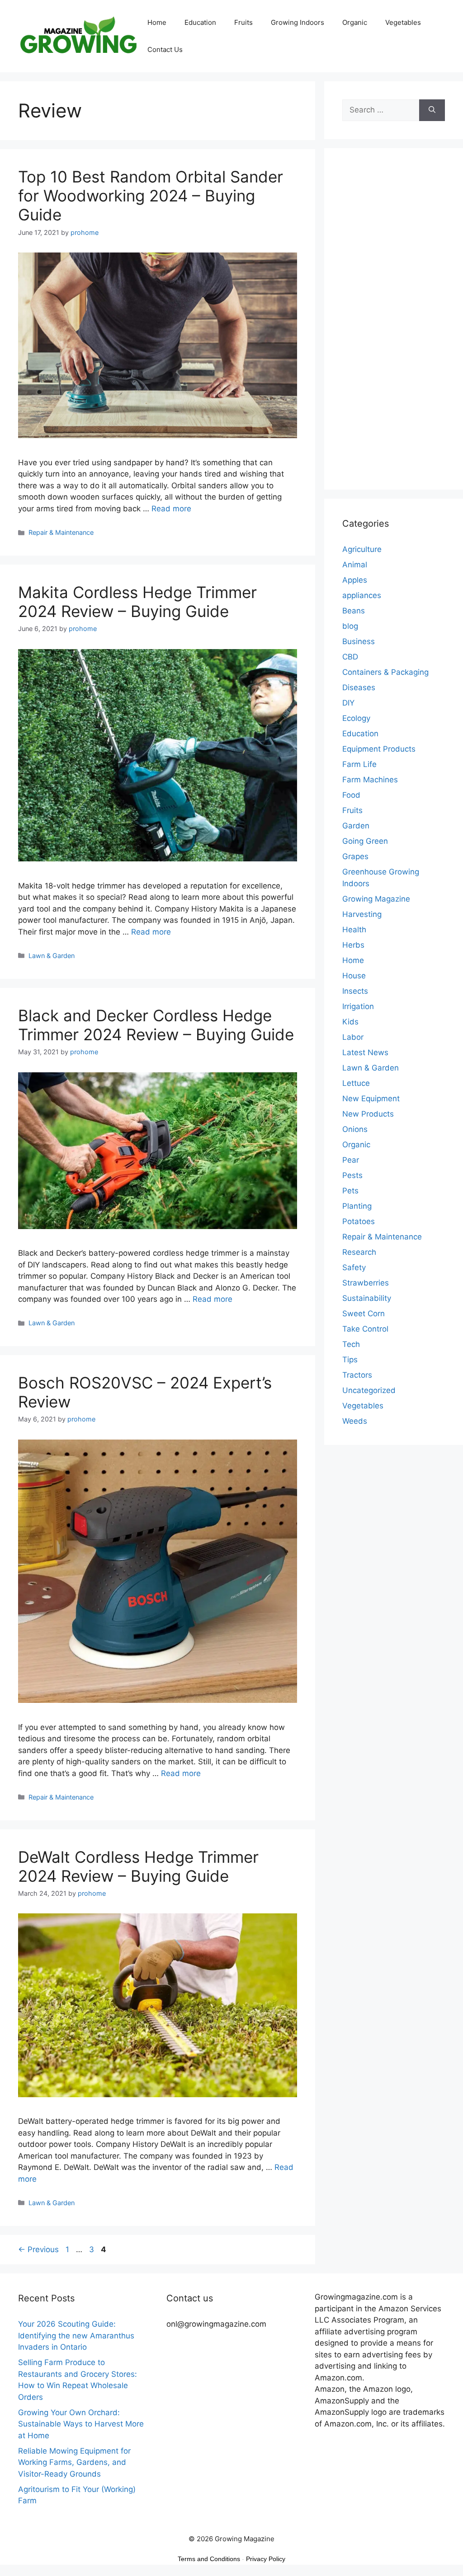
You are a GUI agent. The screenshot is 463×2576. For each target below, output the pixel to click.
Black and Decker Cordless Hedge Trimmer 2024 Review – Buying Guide (156, 1025)
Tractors (357, 1375)
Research (359, 1252)
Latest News (365, 1052)
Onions (355, 1129)
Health (354, 930)
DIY (348, 703)
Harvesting (362, 914)
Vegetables (403, 22)
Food (351, 795)
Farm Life (359, 764)
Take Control (365, 1329)
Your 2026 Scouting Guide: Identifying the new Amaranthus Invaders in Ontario (76, 2335)
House (354, 976)
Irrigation (358, 1006)
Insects (355, 991)
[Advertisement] (394, 325)
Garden (356, 826)
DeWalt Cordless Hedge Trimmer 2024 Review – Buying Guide (138, 1866)
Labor (353, 1037)
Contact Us (165, 49)
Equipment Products (379, 749)
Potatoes (359, 1221)
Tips (350, 1360)
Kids (350, 1022)
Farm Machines (370, 780)
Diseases (359, 687)
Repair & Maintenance (61, 532)
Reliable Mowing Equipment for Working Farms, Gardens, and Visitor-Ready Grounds (74, 2462)
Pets (350, 1191)
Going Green (365, 841)
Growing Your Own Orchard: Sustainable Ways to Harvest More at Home (81, 2424)
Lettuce (356, 1083)
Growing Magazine (376, 899)
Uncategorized (369, 1390)
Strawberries (366, 1283)
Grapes (355, 856)
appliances (362, 595)
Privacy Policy (266, 2559)
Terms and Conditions (209, 2559)
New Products (368, 1114)
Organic (355, 22)
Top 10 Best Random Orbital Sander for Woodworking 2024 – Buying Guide (151, 196)
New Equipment (371, 1099)
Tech (351, 1344)
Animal (355, 565)
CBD (350, 657)
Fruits (243, 22)
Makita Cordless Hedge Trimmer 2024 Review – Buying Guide (137, 602)
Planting (357, 1206)
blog (350, 626)
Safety (354, 1267)
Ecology (356, 718)
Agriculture (362, 549)
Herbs (353, 945)
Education (200, 22)
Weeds (355, 1421)
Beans (354, 611)
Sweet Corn (364, 1314)
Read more (171, 509)
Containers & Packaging (385, 672)
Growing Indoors (298, 22)
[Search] (432, 110)
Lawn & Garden (52, 956)
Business (359, 641)
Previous (38, 2249)
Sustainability (367, 1298)
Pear (351, 1160)
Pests (352, 1175)
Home (157, 22)
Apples (355, 580)
